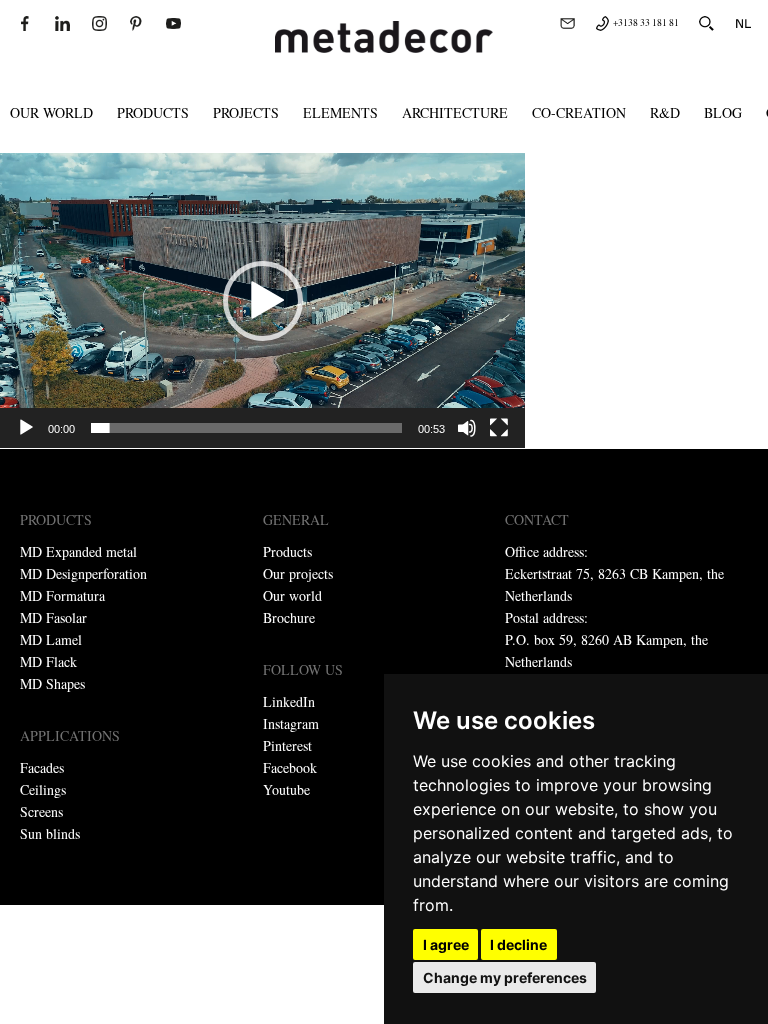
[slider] (246, 428)
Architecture (455, 112)
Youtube (286, 789)
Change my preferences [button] (505, 977)
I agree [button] (446, 944)
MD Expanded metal (78, 551)
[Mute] (467, 428)
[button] (263, 301)
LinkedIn (289, 701)
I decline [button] (518, 944)
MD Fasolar (53, 617)
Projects (246, 112)
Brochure (289, 617)
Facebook (290, 767)
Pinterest (287, 745)
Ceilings (43, 789)
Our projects (298, 573)
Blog (723, 112)
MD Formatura (62, 595)
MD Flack (48, 661)
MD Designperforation (83, 573)
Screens (41, 811)
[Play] (26, 428)
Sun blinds (50, 833)
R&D (665, 112)
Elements (340, 112)
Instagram (291, 723)
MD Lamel (51, 639)
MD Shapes (52, 683)
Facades (42, 767)
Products (153, 112)
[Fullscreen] (499, 428)
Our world (51, 112)
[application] (262, 300)
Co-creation (579, 112)
